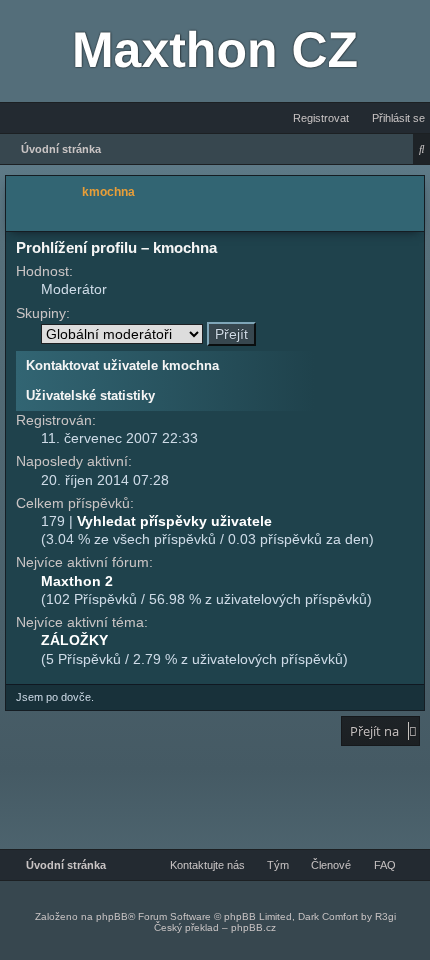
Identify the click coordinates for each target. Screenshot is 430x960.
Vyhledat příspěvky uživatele (174, 521)
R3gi (385, 916)
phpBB (112, 916)
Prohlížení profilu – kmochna (116, 247)
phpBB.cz (253, 927)
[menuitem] (392, 118)
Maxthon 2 (77, 581)
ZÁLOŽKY (74, 640)
